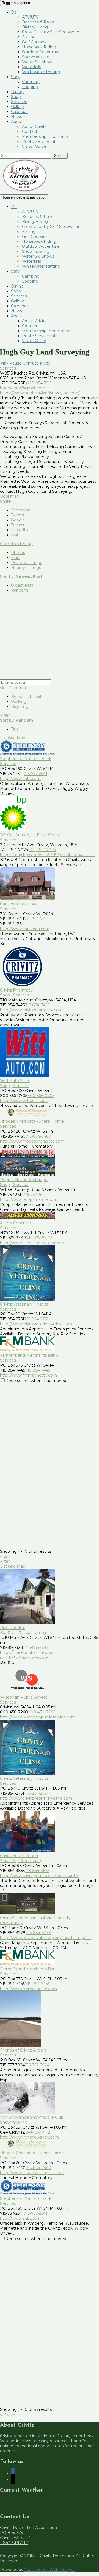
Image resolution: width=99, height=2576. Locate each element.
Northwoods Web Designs (50, 2570)
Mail (15, 535)
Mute (45, 363)
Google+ (19, 520)
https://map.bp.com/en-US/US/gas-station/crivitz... (47, 855)
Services (19, 102)
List (3, 738)
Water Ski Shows (38, 62)
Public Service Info (40, 141)
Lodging (30, 87)
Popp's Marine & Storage (24, 1180)
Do (14, 12)
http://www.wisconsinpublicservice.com (38, 1717)
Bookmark (10, 496)
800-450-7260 (42, 1712)
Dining (17, 92)
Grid (12, 738)
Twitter (18, 515)
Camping (31, 82)
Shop (16, 97)
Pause (15, 363)
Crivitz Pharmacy (16, 990)
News (16, 117)
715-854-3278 (38, 1933)
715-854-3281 (37, 1647)
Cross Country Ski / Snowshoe (51, 32)
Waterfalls (31, 67)
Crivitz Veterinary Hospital (25, 1304)
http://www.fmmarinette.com (28, 1375)
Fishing (29, 37)
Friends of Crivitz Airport (23, 2050)
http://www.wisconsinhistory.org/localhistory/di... (46, 1938)
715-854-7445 (38, 1370)
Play (4, 363)
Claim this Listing (16, 544)
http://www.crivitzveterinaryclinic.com (36, 1324)
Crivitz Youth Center (19, 1856)
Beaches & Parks (38, 22)
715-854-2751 (36, 1319)
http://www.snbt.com (20, 779)
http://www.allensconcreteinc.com (33, 1243)
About (17, 122)
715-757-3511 (34, 1195)
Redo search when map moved (36, 1381)
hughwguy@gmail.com (23, 388)
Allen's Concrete (16, 1223)
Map (15, 558)
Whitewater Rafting (41, 72)
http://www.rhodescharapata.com (32, 1141)
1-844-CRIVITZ (14, 2543)
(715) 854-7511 (39, 383)
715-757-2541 (35, 774)
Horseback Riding (39, 47)
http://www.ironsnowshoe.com (29, 2137)
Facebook (20, 510)
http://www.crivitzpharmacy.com (31, 1010)
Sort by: (21, 576)
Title (15, 729)
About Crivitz (34, 126)
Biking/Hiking (35, 27)
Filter (5, 715)
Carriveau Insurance (19, 904)
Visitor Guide (34, 146)
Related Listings (27, 563)
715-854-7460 (38, 1136)
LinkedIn (19, 530)
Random (19, 590)
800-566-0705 (41, 1096)
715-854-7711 (36, 919)
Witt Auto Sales (15, 1081)
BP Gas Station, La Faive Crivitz (30, 835)
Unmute (31, 363)
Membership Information (46, 136)
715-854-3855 (37, 1871)
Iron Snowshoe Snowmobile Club (32, 2117)
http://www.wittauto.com (24, 1101)
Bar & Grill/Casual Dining (23, 1633)
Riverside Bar (13, 1628)
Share (5, 501)
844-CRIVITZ (38, 2132)
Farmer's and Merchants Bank (29, 1355)
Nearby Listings (26, 568)
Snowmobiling (36, 57)
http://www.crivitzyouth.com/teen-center (40, 1876)
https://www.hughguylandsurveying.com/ (40, 393)
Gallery (17, 107)
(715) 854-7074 (42, 850)
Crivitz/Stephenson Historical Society (35, 1918)
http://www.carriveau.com (25, 929)
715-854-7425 (37, 1005)
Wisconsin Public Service (24, 1697)
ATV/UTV (30, 17)
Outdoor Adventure (41, 52)
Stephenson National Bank (26, 759)
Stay (15, 77)
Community (30, 1861)
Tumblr (18, 525)
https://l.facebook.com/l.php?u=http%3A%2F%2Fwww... (28, 1655)
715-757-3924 (37, 2065)
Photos (18, 553)
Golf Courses (34, 42)
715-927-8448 (39, 1238)
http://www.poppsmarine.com (29, 1199)
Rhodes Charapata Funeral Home (32, 1121)
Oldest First (22, 585)
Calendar (19, 112)
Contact (30, 131)
